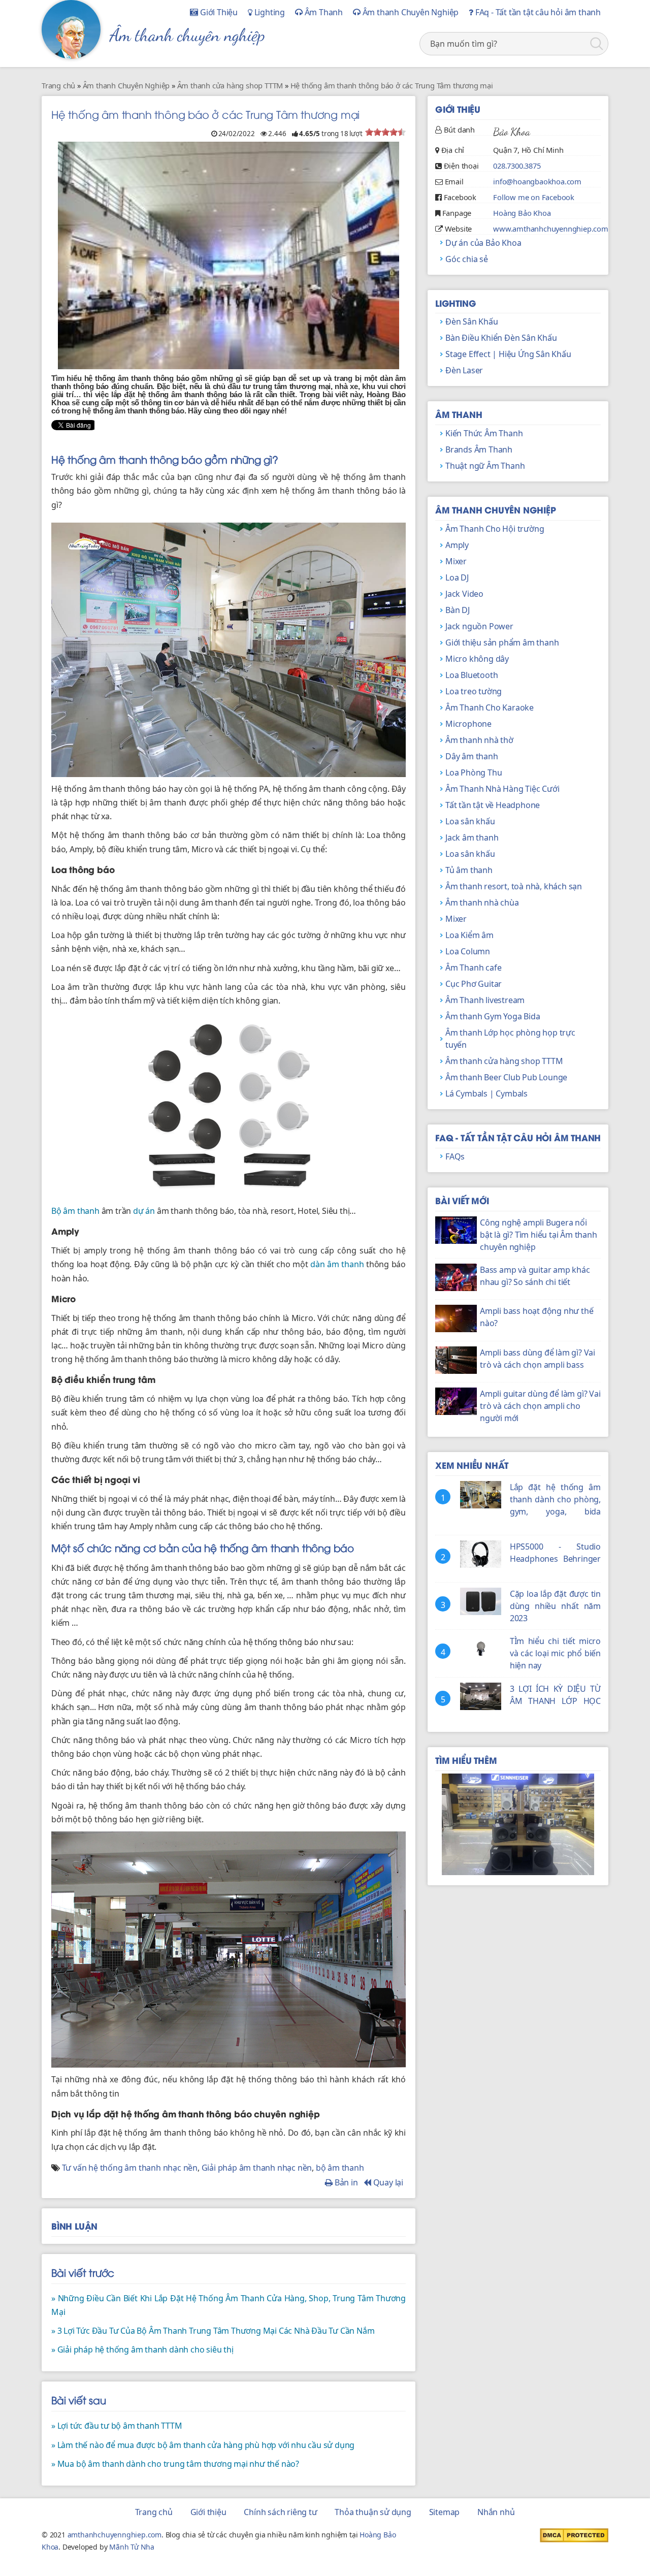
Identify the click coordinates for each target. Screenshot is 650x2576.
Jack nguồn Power (479, 626)
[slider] (385, 132)
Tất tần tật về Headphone (493, 805)
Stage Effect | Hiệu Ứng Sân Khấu (508, 354)
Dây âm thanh (472, 756)
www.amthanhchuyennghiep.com (551, 229)
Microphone (468, 724)
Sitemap (445, 2512)
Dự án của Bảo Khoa (483, 243)
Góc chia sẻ (467, 259)
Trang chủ (154, 2512)
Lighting (269, 12)
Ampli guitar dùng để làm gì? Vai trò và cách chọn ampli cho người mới (540, 1406)
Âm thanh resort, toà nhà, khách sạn (514, 886)
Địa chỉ (453, 150)
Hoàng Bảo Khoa (522, 213)
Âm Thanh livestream (485, 1000)
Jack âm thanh (472, 838)
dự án (144, 1211)
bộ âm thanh (340, 2168)
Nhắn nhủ (496, 2512)
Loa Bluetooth (472, 675)
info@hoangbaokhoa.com (537, 181)
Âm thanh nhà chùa (482, 903)
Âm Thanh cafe (473, 968)
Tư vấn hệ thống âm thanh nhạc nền (130, 2168)
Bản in (345, 2182)
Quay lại (387, 2182)
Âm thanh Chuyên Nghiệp (410, 12)
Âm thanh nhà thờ (479, 740)
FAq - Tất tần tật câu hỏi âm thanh (537, 12)
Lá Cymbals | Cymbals (486, 1093)
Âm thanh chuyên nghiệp (187, 35)
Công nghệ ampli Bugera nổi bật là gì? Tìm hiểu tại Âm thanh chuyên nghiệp (539, 1235)
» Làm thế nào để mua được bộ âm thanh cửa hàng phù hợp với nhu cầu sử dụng (203, 2445)
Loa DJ (457, 577)
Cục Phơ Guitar (474, 984)
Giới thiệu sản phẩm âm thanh (502, 642)
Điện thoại (461, 166)
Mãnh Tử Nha (132, 2547)
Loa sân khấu (470, 821)
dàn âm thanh (337, 1264)
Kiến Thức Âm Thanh (484, 433)
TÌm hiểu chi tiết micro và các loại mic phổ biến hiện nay (555, 1653)
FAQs (455, 1156)
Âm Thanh (323, 12)
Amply (457, 545)
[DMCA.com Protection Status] (574, 2534)
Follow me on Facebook (534, 197)
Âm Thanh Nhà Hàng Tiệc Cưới (502, 789)
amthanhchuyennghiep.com (115, 2535)
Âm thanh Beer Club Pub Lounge (506, 1077)
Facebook (460, 197)
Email (454, 181)
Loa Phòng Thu (474, 772)
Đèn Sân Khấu (472, 321)
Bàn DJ (458, 610)
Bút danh (459, 130)
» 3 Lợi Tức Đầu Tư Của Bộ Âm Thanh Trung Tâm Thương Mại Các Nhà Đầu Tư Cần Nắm (213, 2331)
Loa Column (468, 951)
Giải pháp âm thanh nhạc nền (257, 2168)
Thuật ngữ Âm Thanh (485, 466)
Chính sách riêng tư (280, 2512)
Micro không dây (477, 659)
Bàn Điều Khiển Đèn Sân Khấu (501, 338)
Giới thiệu (208, 2512)
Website (459, 229)
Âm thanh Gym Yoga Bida (493, 1016)
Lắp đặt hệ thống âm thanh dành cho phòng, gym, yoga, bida (555, 1499)
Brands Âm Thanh (479, 449)
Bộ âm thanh (75, 1211)
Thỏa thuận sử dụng (373, 2512)
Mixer (456, 561)
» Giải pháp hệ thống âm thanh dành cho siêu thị (142, 2349)
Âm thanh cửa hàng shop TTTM (504, 1061)
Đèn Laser (464, 370)
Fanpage (457, 213)
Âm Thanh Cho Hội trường (495, 529)
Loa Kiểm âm (469, 935)
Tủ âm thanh (469, 870)
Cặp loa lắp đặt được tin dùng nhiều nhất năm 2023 (555, 1606)
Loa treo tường (474, 691)
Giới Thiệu (218, 12)
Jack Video (464, 594)
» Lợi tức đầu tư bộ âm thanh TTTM (117, 2426)
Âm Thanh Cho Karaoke (490, 707)
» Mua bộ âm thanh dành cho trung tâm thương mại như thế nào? (175, 2464)
